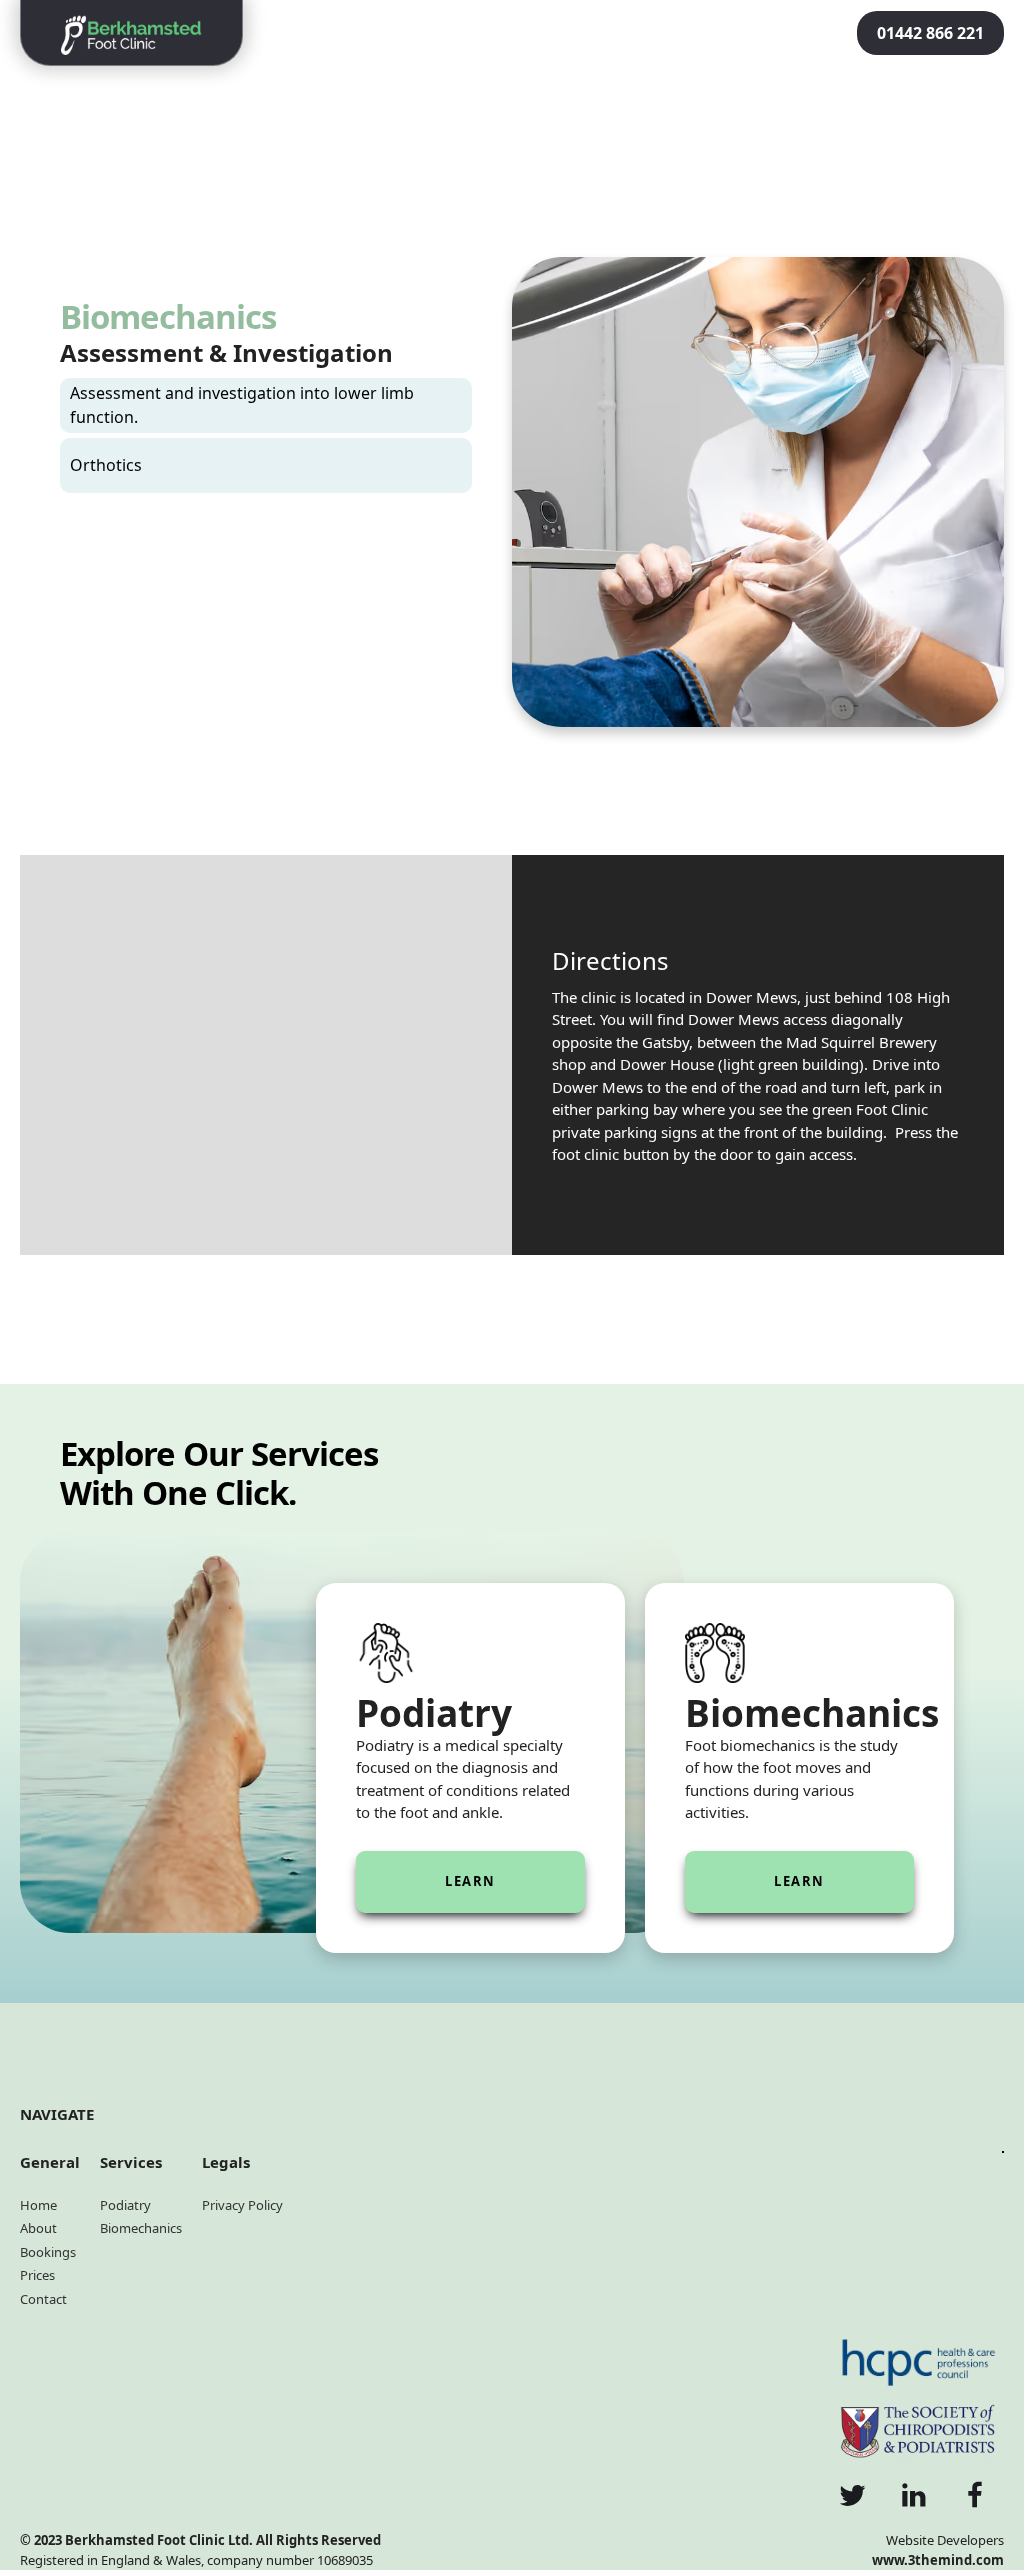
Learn (470, 1881)
